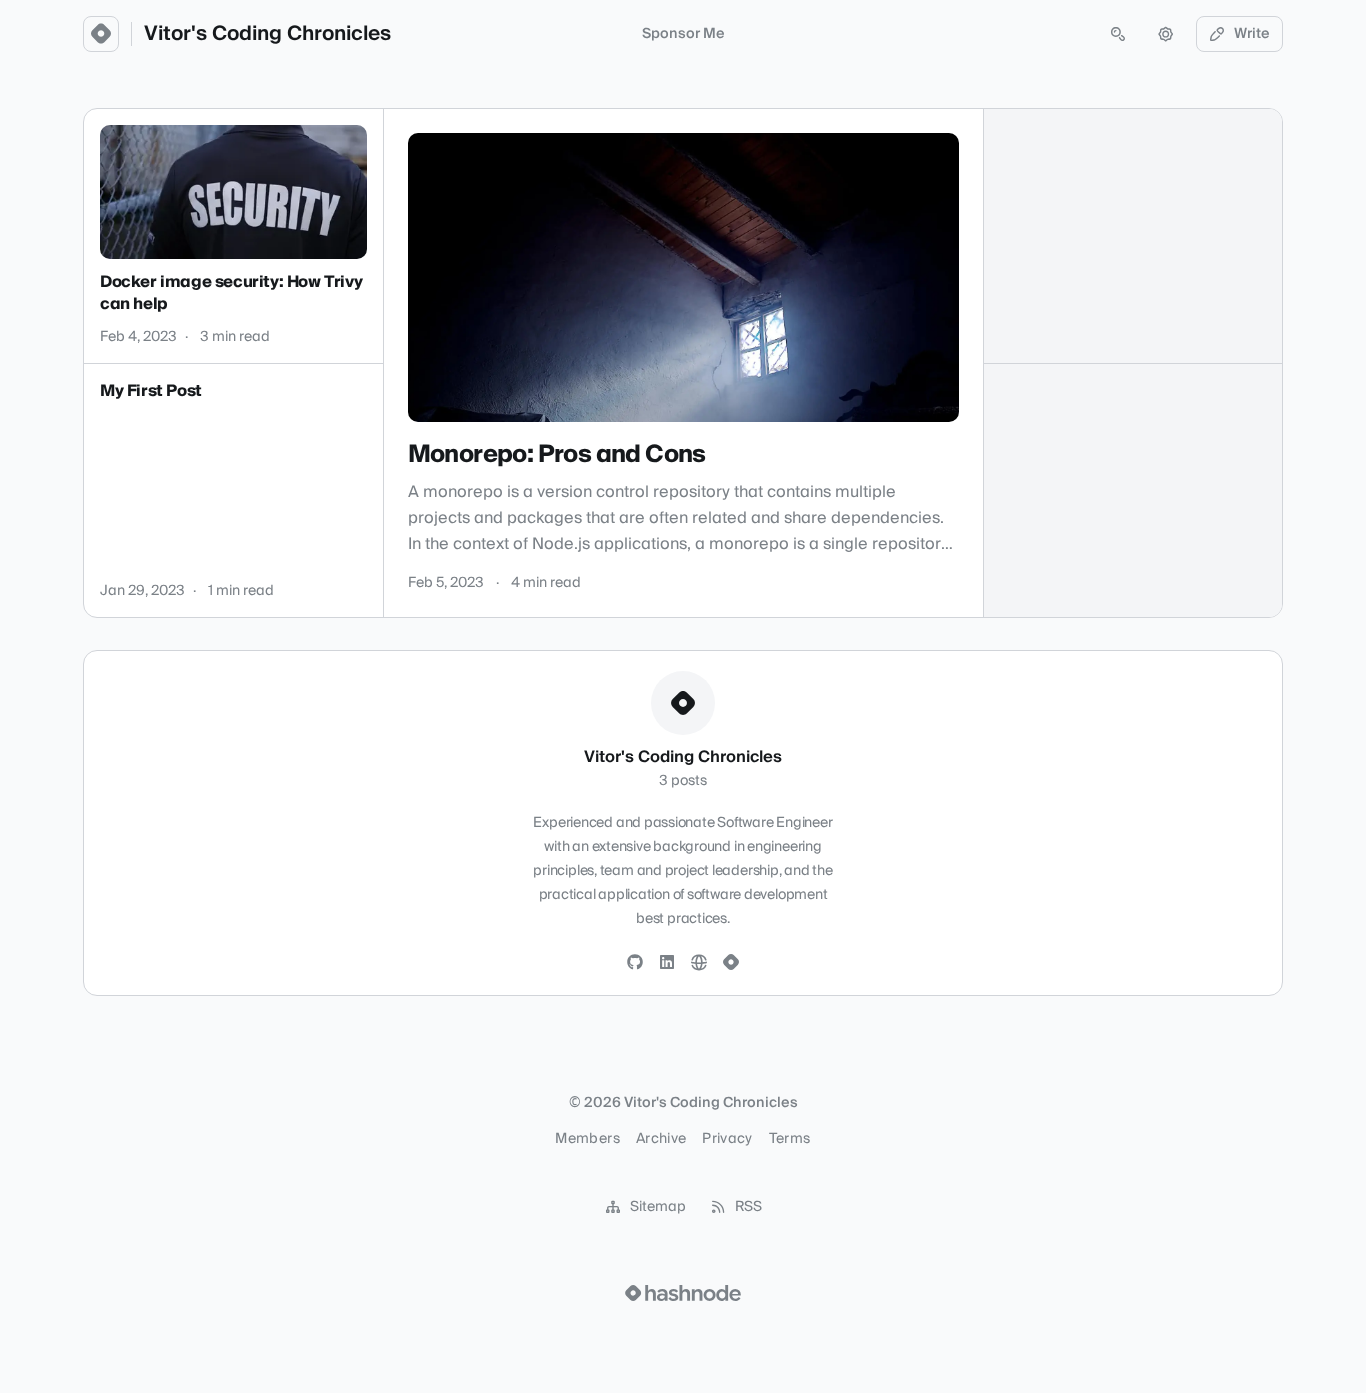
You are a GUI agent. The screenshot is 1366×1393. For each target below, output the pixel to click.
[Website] (699, 963)
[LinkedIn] (667, 963)
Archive (661, 1139)
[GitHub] (635, 963)
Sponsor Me (683, 34)
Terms (790, 1139)
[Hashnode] (731, 963)
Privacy (727, 1139)
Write (1252, 34)
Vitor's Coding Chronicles (267, 34)
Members (587, 1139)
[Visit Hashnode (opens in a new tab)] (683, 1293)
